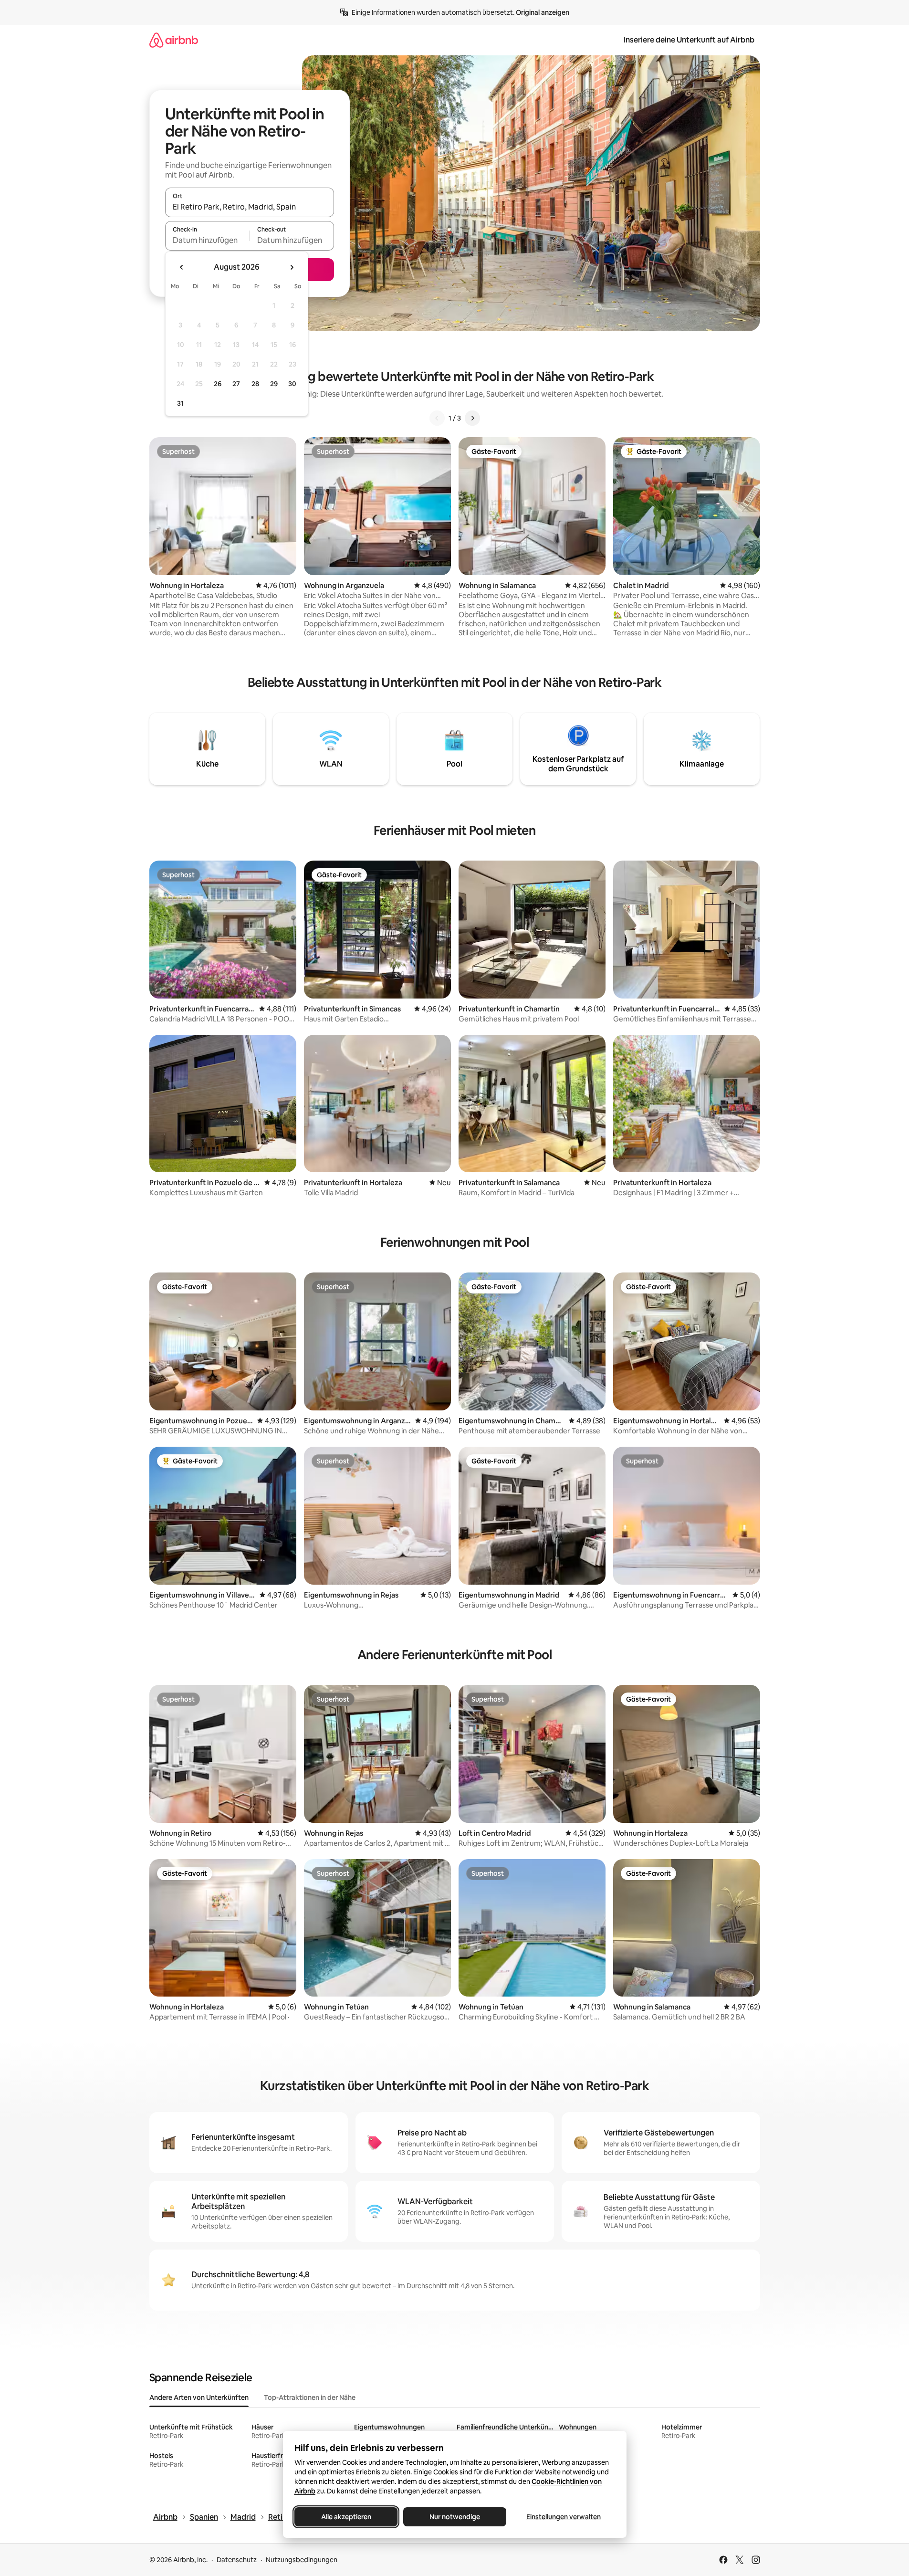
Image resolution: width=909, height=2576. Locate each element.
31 (180, 403)
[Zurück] (437, 418)
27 (236, 384)
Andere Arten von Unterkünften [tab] (199, 2397)
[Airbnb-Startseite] (174, 40)
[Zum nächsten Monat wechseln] (292, 267)
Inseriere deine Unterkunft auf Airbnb (689, 40)
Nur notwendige (455, 2517)
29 (274, 384)
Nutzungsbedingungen (302, 2560)
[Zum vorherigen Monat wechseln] (182, 267)
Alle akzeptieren (346, 2517)
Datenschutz (237, 2560)
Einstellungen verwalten (564, 2517)
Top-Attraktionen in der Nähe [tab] (310, 2397)
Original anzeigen (543, 12)
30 (292, 384)
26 (218, 384)
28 (255, 384)
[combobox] (250, 207)
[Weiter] (472, 418)
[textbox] (207, 240)
